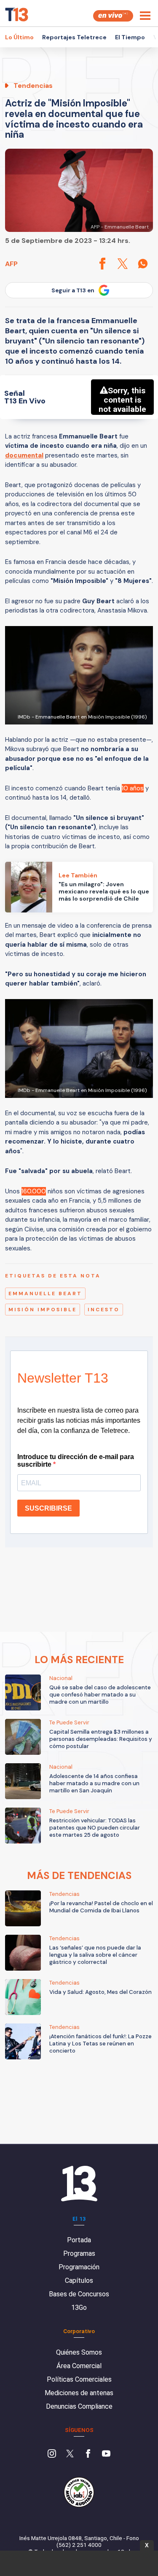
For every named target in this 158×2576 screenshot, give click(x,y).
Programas (79, 2253)
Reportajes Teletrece (74, 37)
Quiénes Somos (79, 2352)
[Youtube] (106, 2454)
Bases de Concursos (79, 2294)
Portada (79, 2240)
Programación (79, 2267)
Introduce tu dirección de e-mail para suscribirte (76, 1461)
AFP (11, 264)
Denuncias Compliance (79, 2406)
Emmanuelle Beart (45, 1293)
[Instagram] (52, 2454)
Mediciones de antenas (79, 2393)
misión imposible (43, 1310)
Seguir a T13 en (73, 290)
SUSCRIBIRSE (48, 1508)
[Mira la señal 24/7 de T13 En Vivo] (113, 16)
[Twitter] (70, 2454)
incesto (104, 1310)
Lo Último (19, 37)
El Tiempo (130, 37)
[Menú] (145, 16)
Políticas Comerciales (79, 2379)
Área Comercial (79, 2366)
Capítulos (79, 2281)
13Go (79, 2308)
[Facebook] (88, 2454)
